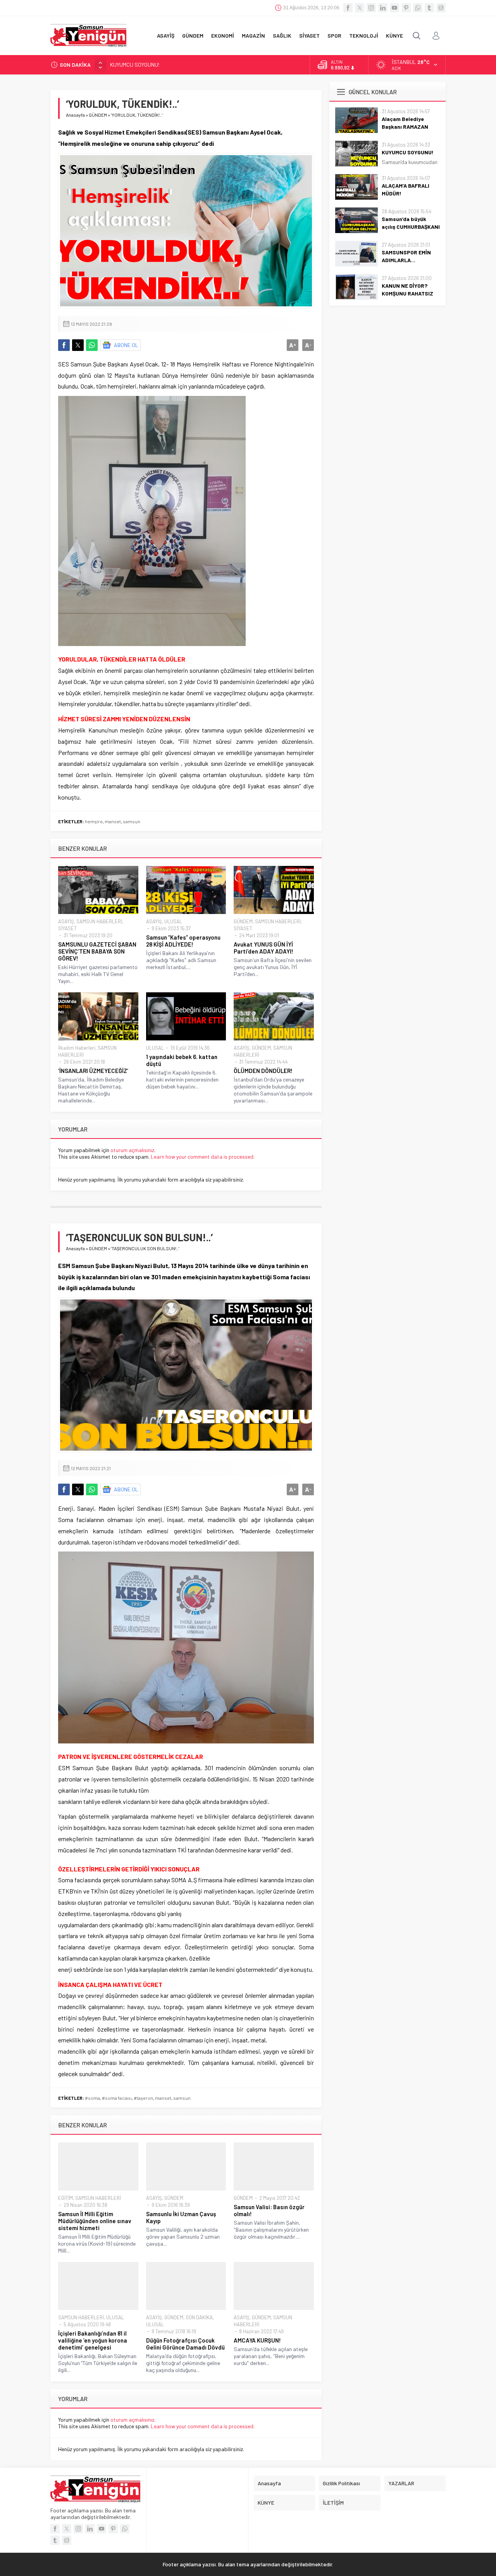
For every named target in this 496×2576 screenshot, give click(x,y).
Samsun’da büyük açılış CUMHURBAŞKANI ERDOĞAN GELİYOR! (411, 227)
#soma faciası (117, 2098)
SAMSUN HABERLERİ (99, 921)
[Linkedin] (383, 8)
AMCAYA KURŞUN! (257, 2340)
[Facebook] (348, 8)
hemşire (94, 821)
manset (113, 821)
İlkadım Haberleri (77, 1048)
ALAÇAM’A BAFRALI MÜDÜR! (143, 65)
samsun (132, 821)
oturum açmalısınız (132, 1150)
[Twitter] (360, 8)
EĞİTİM (65, 2198)
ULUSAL (173, 921)
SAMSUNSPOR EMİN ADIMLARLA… (406, 256)
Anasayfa (75, 115)
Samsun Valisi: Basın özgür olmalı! (269, 2210)
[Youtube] (394, 8)
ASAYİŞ (66, 921)
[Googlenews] (441, 8)
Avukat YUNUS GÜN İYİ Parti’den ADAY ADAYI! (263, 948)
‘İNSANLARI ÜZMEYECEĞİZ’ (93, 1071)
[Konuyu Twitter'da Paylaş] (78, 345)
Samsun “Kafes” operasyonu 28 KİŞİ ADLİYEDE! (183, 941)
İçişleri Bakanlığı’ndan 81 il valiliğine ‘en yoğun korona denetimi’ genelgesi (93, 2340)
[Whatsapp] (418, 8)
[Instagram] (371, 8)
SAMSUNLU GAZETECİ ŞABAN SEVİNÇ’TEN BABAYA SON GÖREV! (97, 951)
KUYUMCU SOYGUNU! (408, 152)
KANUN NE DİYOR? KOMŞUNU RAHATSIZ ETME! (407, 293)
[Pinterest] (406, 8)
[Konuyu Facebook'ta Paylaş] (64, 345)
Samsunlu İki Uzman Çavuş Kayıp (181, 2217)
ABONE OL (126, 345)
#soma (92, 2098)
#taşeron (143, 2098)
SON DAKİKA (199, 2317)
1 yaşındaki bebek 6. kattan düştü (182, 1060)
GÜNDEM (98, 115)
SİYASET (67, 928)
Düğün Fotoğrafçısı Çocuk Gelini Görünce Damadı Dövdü (185, 2344)
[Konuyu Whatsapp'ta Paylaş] (92, 345)
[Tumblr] (429, 8)
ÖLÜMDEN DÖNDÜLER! (263, 1071)
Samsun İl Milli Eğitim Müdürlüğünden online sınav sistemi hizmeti (95, 2221)
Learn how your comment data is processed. (203, 1157)
